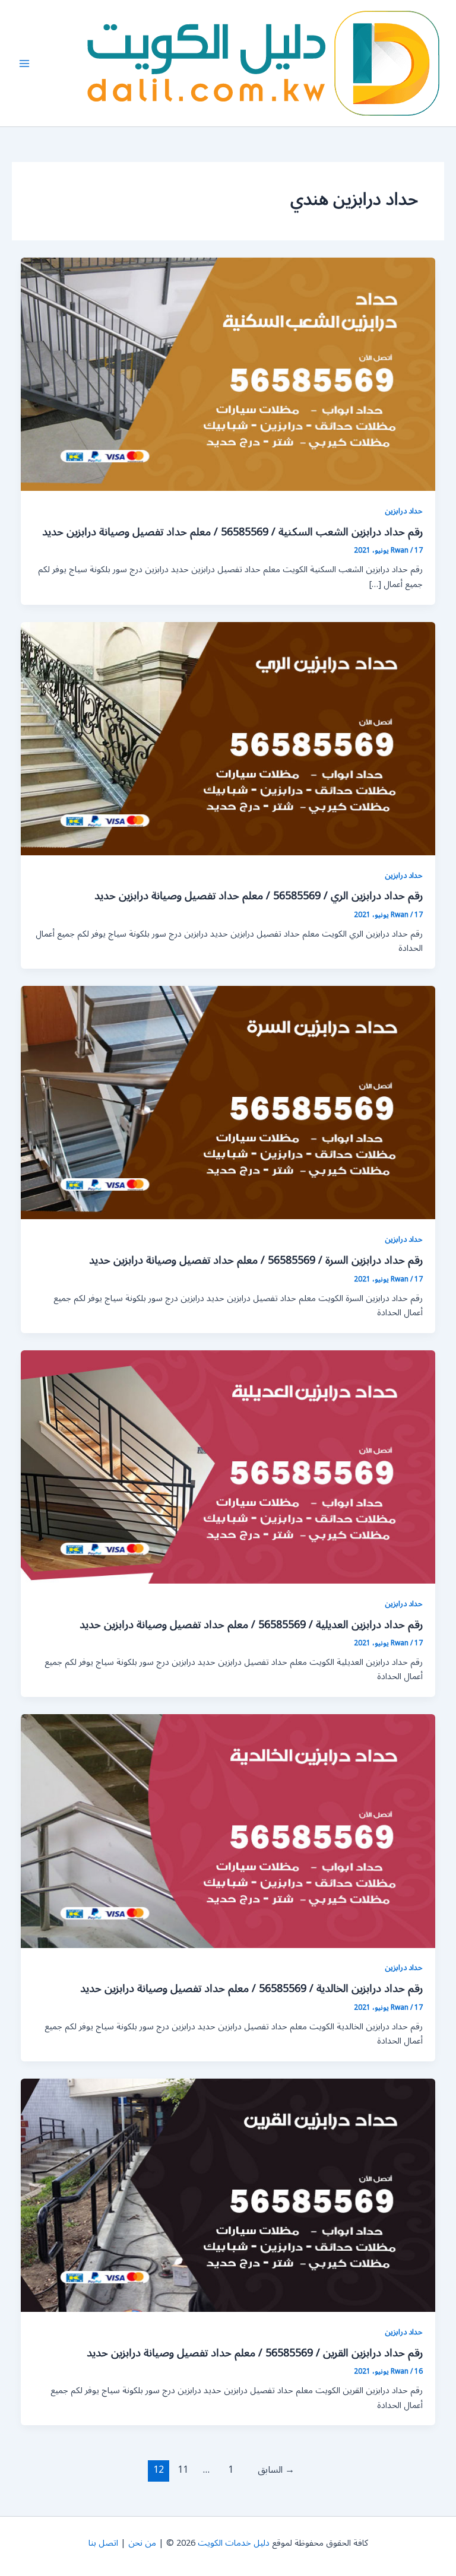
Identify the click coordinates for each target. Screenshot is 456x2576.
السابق (276, 2470)
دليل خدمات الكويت (234, 2543)
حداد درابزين (404, 511)
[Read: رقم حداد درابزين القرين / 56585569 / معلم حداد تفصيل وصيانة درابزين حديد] (228, 2195)
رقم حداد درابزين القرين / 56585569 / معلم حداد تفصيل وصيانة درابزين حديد (255, 2353)
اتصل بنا (103, 2543)
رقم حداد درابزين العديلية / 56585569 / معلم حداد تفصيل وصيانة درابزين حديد (251, 1625)
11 (183, 2470)
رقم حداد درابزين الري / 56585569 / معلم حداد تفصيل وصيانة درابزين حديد (259, 896)
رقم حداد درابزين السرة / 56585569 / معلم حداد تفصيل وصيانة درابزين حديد (256, 1260)
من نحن (142, 2543)
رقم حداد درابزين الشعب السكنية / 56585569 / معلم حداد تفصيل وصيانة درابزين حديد (232, 532)
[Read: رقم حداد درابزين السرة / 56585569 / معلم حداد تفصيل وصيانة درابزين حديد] (228, 1103)
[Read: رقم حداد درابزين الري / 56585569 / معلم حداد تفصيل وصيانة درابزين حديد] (228, 738)
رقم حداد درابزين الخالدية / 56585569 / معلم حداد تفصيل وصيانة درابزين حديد (251, 1988)
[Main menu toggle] (24, 64)
